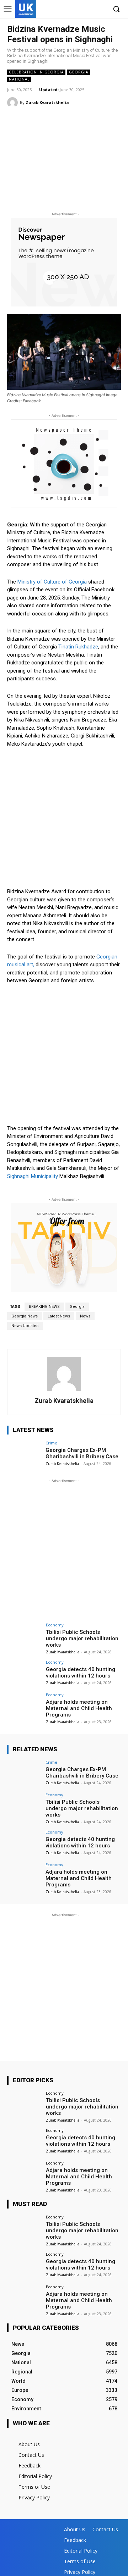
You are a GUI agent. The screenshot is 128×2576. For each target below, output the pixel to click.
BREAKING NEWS (44, 1307)
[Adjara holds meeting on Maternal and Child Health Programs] (24, 1706)
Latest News (59, 1316)
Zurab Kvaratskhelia (47, 102)
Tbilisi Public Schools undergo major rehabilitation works (82, 1638)
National (19, 79)
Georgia (79, 72)
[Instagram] (79, 9)
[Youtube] (101, 9)
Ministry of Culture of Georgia (52, 582)
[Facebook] (68, 9)
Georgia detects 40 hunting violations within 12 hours (81, 1673)
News (85, 1316)
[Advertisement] (64, 162)
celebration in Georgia (36, 72)
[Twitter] (90, 9)
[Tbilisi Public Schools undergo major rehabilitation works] (24, 1636)
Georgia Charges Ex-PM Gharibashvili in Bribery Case (82, 1453)
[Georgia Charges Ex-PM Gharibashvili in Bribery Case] (24, 1454)
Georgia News (25, 1316)
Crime (51, 1443)
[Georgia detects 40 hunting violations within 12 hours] (24, 1673)
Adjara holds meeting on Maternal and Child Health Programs (79, 1708)
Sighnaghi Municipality (33, 1176)
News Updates (25, 1326)
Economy (55, 1625)
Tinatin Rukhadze (78, 647)
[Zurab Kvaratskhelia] (14, 103)
